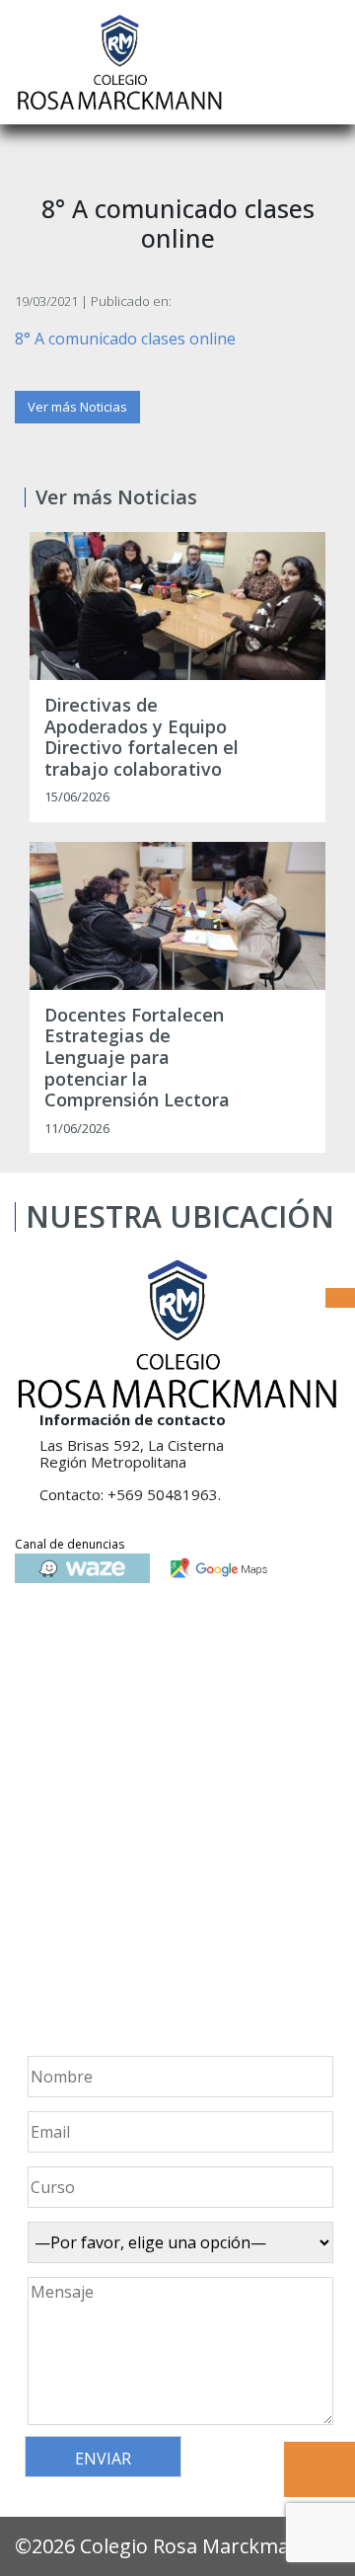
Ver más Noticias (77, 407)
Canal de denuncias (70, 1544)
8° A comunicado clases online (125, 339)
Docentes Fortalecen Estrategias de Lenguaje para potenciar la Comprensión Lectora (137, 1058)
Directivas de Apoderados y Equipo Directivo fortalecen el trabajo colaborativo (142, 737)
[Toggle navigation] (326, 62)
